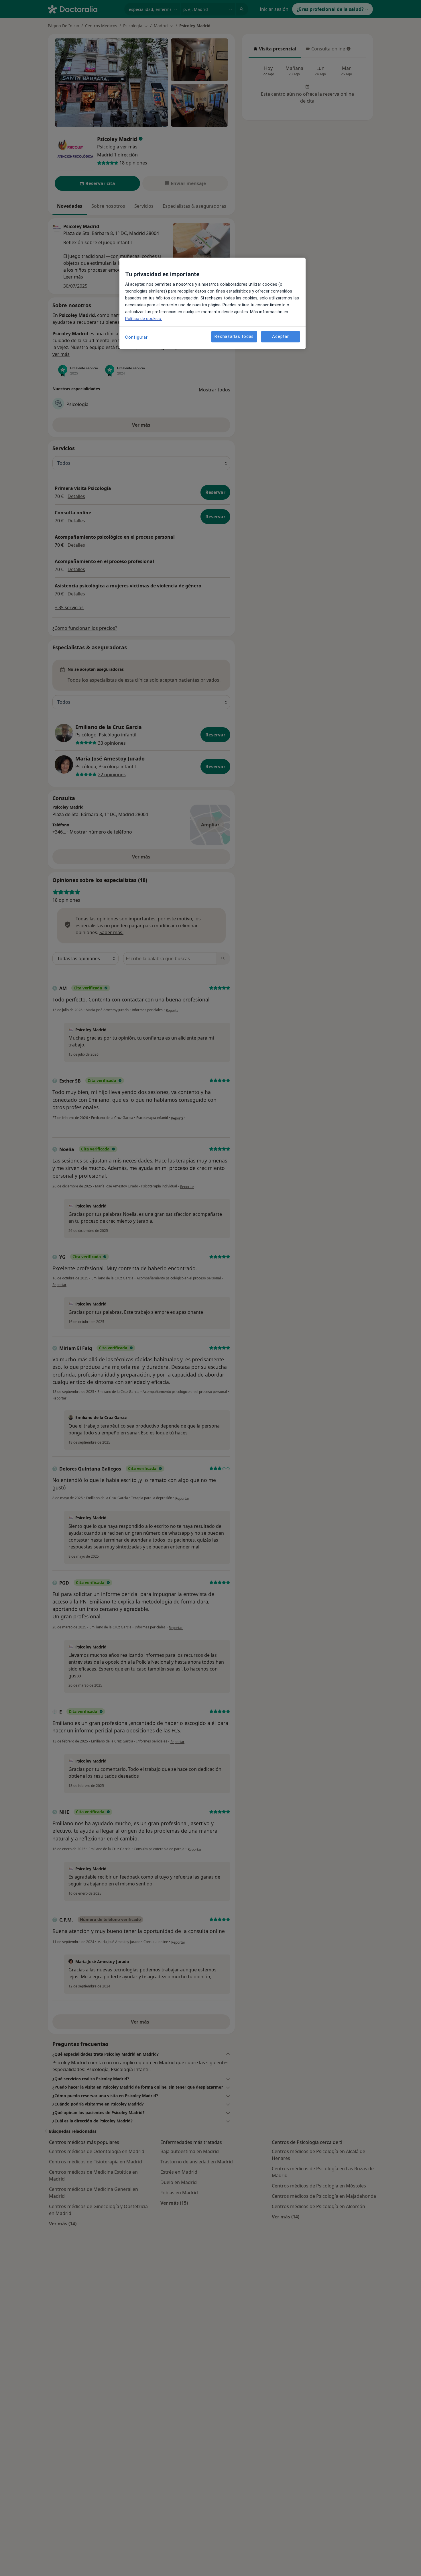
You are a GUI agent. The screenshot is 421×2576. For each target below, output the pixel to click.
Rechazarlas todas (234, 337)
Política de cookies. (143, 319)
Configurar (136, 337)
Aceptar (280, 337)
